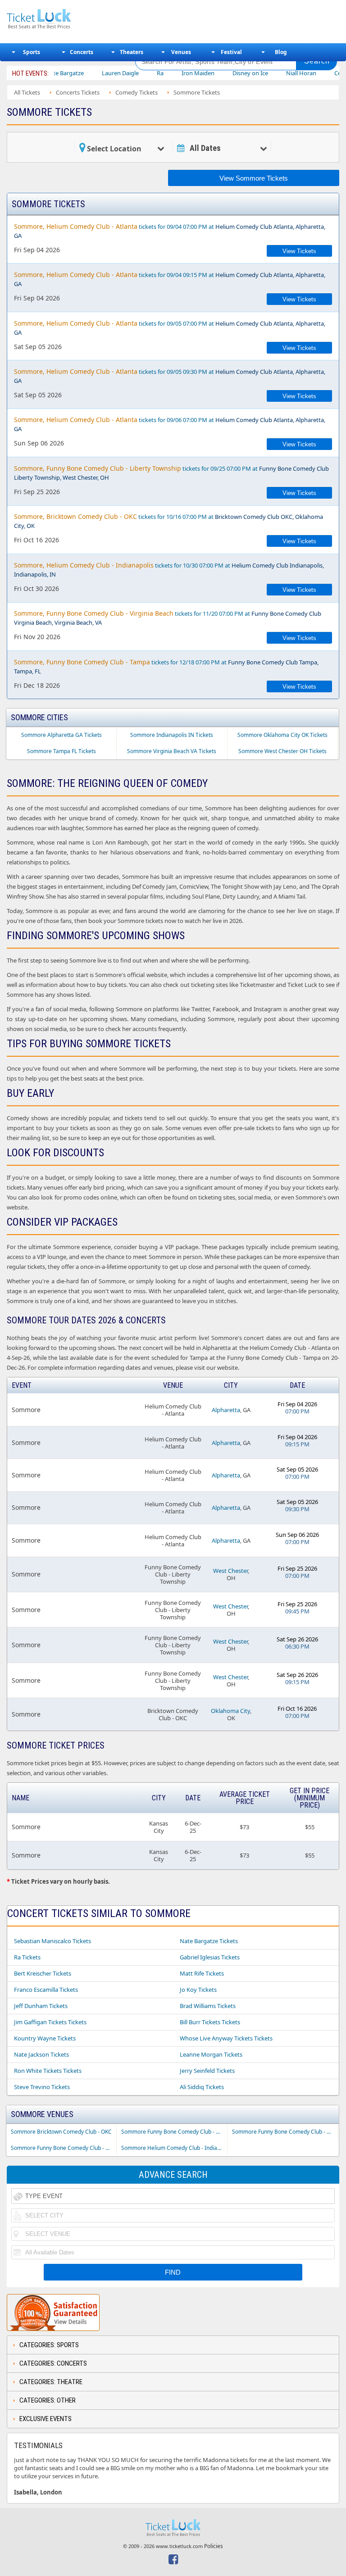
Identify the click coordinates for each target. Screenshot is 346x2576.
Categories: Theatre (51, 2382)
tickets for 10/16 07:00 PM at (168, 521)
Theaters (132, 52)
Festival (231, 52)
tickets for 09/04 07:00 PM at (170, 231)
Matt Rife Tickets (202, 1973)
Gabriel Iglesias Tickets (210, 1957)
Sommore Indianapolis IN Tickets (172, 735)
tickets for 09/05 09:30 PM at (170, 376)
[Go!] (317, 61)
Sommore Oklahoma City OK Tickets (282, 735)
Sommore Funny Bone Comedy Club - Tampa (285, 2132)
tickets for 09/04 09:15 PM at (170, 279)
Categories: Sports (49, 2345)
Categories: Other (48, 2400)
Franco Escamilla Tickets (46, 1990)
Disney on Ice (221, 73)
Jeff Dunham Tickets (41, 2006)
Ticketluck (65, 19)
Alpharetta (226, 1410)
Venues (181, 52)
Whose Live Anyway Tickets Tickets (226, 2038)
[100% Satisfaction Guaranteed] (53, 2312)
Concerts (82, 52)
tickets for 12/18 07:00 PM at (166, 666)
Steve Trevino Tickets (42, 2087)
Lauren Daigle (91, 73)
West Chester (230, 1571)
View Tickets (299, 251)
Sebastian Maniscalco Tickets (52, 1941)
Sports (32, 52)
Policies (214, 2546)
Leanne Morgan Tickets (211, 2054)
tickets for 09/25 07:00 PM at (171, 473)
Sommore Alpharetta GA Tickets (61, 735)
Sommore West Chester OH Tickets (282, 751)
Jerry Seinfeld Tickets (207, 2071)
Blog (281, 52)
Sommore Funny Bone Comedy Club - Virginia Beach (64, 2148)
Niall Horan (272, 73)
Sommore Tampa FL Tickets (61, 751)
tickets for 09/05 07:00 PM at (170, 328)
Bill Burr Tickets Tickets (210, 2022)
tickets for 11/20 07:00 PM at (168, 618)
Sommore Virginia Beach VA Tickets (172, 751)
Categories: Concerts (53, 2363)
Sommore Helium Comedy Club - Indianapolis (174, 2148)
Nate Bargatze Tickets (209, 1941)
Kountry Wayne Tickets (45, 2038)
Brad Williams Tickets (208, 2006)
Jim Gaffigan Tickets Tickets (50, 2022)
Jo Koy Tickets (198, 1990)
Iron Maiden (169, 73)
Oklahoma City (230, 1711)
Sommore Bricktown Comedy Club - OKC (61, 2132)
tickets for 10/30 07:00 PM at (169, 570)
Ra (131, 73)
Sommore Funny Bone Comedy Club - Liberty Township (174, 2132)
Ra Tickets (27, 1957)
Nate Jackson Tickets (41, 2054)
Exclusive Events (46, 2419)
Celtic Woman (324, 73)
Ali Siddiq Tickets (202, 2087)
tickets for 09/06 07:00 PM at (170, 424)
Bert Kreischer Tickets (43, 1973)
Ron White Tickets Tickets (48, 2071)
